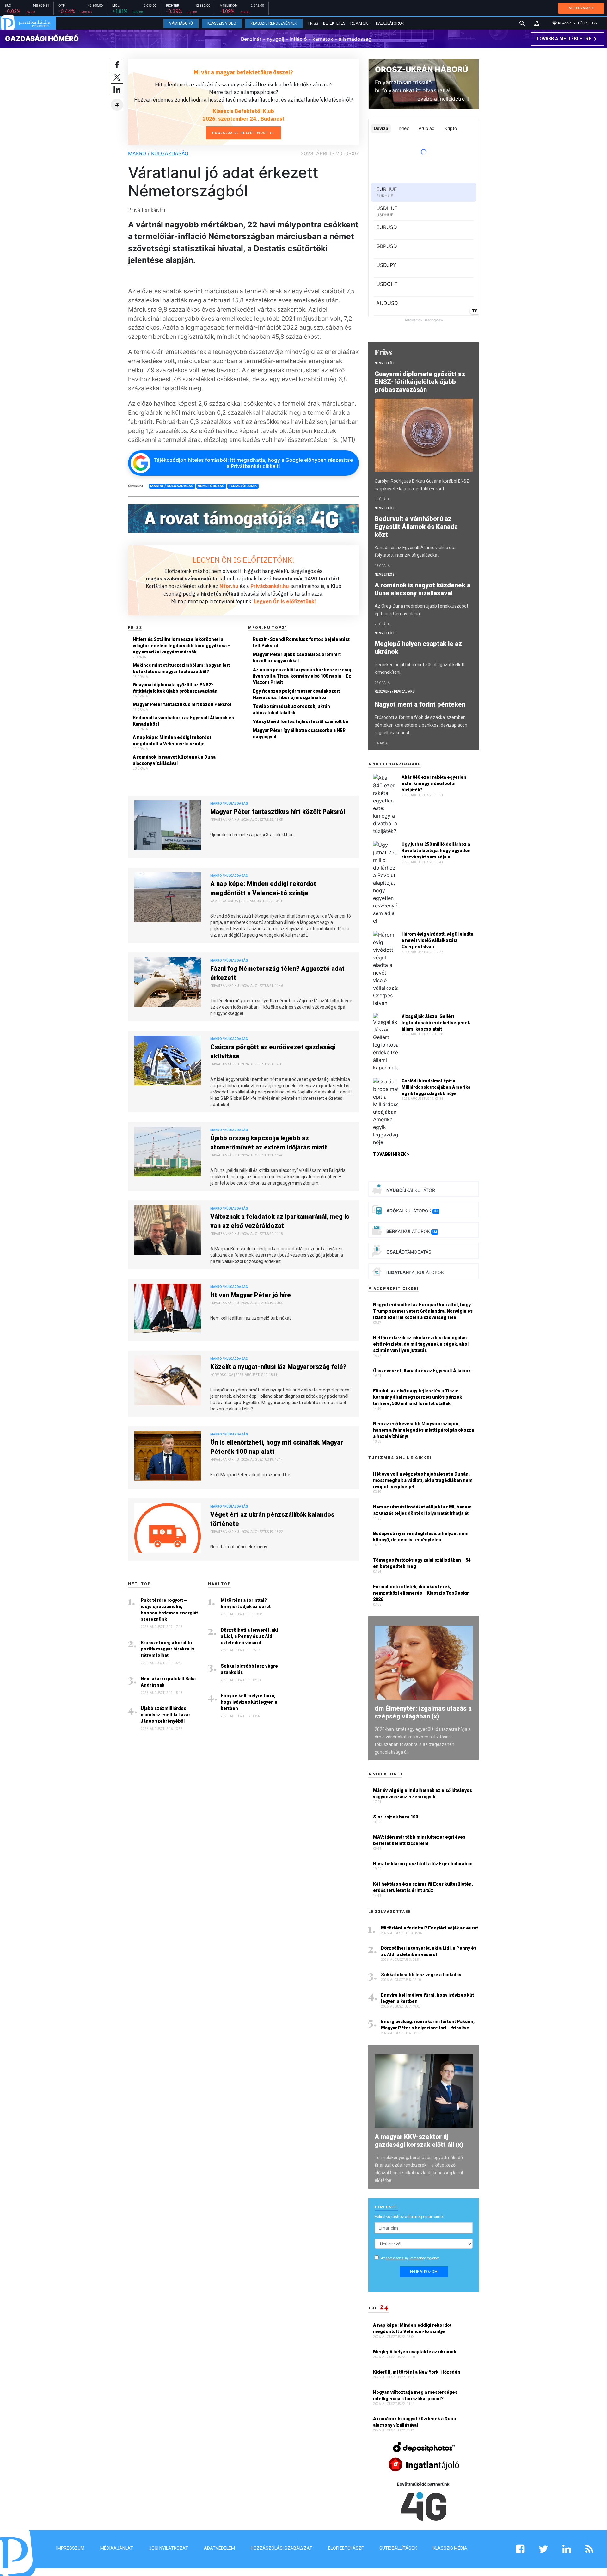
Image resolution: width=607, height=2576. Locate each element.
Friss (313, 23)
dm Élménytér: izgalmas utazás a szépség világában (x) (423, 1712)
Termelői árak (243, 486)
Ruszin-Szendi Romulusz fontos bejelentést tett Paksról (301, 642)
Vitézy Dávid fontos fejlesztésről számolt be (301, 721)
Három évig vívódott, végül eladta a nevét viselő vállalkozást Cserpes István (437, 940)
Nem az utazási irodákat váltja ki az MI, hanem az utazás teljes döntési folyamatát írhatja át (422, 1510)
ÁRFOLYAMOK (581, 8)
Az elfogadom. (411, 2258)
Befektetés (334, 23)
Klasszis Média (450, 2548)
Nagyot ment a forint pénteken (421, 704)
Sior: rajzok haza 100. (396, 1817)
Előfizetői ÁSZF (346, 2548)
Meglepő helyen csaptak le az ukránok (418, 648)
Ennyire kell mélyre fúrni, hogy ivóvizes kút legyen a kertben (249, 1702)
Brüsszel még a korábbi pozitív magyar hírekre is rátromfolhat (167, 1649)
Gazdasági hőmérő (42, 39)
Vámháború (181, 23)
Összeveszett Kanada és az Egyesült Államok (422, 1371)
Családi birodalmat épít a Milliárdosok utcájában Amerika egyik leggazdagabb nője (436, 1087)
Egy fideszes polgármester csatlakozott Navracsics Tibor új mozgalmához (296, 694)
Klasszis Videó (222, 23)
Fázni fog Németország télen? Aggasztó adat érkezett (277, 973)
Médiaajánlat (117, 2548)
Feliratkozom (424, 2272)
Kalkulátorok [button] (390, 23)
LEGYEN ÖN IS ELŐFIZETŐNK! (243, 560)
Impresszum (70, 2548)
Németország (211, 486)
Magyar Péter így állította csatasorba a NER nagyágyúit (299, 734)
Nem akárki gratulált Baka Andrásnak (168, 1682)
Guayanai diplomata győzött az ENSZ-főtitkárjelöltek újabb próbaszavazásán (175, 688)
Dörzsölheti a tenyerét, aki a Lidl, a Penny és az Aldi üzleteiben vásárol (249, 1636)
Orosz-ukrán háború (421, 69)
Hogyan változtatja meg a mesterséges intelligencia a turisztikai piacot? (415, 2395)
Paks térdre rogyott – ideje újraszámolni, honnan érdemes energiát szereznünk (169, 1610)
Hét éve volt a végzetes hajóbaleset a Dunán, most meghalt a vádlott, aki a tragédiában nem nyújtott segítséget (423, 1480)
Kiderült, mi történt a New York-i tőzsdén (417, 2372)
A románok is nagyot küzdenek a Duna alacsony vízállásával (174, 760)
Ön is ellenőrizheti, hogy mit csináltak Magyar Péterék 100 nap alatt (277, 1447)
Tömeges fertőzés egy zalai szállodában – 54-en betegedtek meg (423, 1563)
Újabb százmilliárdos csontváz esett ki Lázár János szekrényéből (166, 1715)
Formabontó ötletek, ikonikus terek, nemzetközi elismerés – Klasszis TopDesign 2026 (421, 1593)
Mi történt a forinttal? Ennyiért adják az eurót (246, 1603)
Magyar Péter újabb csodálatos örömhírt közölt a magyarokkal (297, 658)
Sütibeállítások (398, 2548)
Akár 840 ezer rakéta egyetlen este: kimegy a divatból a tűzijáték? (434, 783)
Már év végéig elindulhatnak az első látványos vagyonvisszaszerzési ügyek (423, 1793)
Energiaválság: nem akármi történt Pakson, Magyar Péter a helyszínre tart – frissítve (428, 2025)
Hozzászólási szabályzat (282, 2548)
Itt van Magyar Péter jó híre (251, 1295)
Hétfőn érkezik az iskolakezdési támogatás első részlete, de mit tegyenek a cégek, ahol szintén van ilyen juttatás (421, 1344)
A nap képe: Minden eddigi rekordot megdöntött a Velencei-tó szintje (172, 740)
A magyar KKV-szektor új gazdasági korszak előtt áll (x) (419, 2141)
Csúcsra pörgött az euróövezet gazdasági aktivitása (273, 1052)
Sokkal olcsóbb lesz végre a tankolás (249, 1669)
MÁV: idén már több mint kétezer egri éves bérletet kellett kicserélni (419, 1840)
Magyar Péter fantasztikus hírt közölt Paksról (182, 704)
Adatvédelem (219, 2548)
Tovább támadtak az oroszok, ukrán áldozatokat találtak (291, 709)
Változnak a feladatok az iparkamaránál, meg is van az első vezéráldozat (280, 1221)
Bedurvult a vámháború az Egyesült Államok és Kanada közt (183, 721)
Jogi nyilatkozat (169, 2548)
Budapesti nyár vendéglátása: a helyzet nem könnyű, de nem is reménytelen (421, 1537)
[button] (537, 23)
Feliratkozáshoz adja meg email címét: (410, 2217)
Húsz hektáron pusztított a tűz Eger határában (423, 1864)
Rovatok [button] (359, 23)
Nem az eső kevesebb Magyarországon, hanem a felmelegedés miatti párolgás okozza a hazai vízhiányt (423, 1430)
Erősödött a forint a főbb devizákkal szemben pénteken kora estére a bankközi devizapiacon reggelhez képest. (421, 725)
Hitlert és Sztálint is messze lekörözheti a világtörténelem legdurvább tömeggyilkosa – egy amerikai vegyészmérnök (182, 646)
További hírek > (391, 1154)
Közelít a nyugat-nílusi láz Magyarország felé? (278, 1367)
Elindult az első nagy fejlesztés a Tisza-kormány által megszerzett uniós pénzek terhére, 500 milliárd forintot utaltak (417, 1397)
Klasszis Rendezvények (274, 23)
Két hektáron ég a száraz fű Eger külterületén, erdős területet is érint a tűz (423, 1887)
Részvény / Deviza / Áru (395, 692)
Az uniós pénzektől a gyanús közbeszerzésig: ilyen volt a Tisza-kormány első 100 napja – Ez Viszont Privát (303, 676)
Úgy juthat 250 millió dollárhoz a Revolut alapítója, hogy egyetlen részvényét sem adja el (436, 851)
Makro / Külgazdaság (158, 153)
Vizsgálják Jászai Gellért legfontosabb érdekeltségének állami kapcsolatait (436, 1023)
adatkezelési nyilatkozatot (405, 2258)
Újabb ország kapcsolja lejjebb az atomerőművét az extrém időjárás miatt (269, 1143)
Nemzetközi (385, 363)
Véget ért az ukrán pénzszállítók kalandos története (272, 1519)
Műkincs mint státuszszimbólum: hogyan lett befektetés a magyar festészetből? (181, 668)
